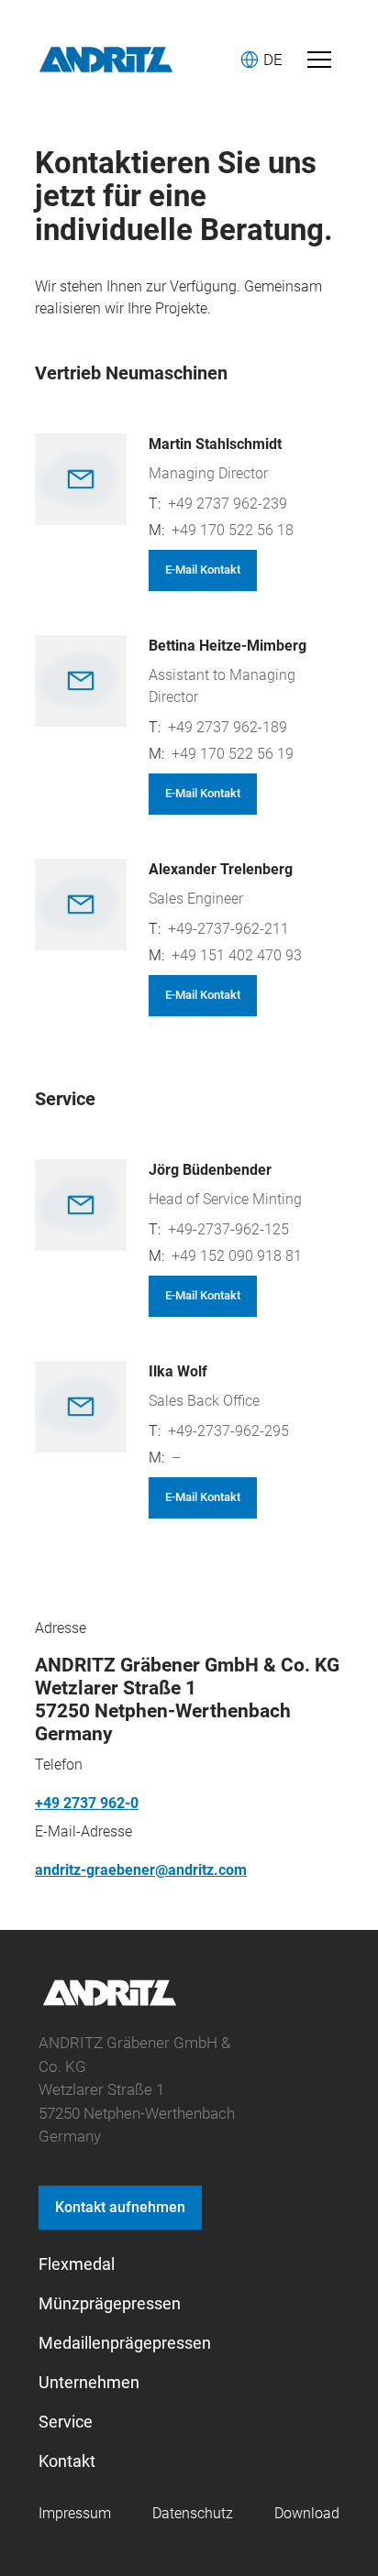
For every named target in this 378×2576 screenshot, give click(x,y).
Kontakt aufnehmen (120, 2207)
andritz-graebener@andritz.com (141, 1870)
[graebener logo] (110, 2003)
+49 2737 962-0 (87, 1803)
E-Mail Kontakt (203, 570)
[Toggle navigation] (319, 60)
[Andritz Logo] (106, 60)
